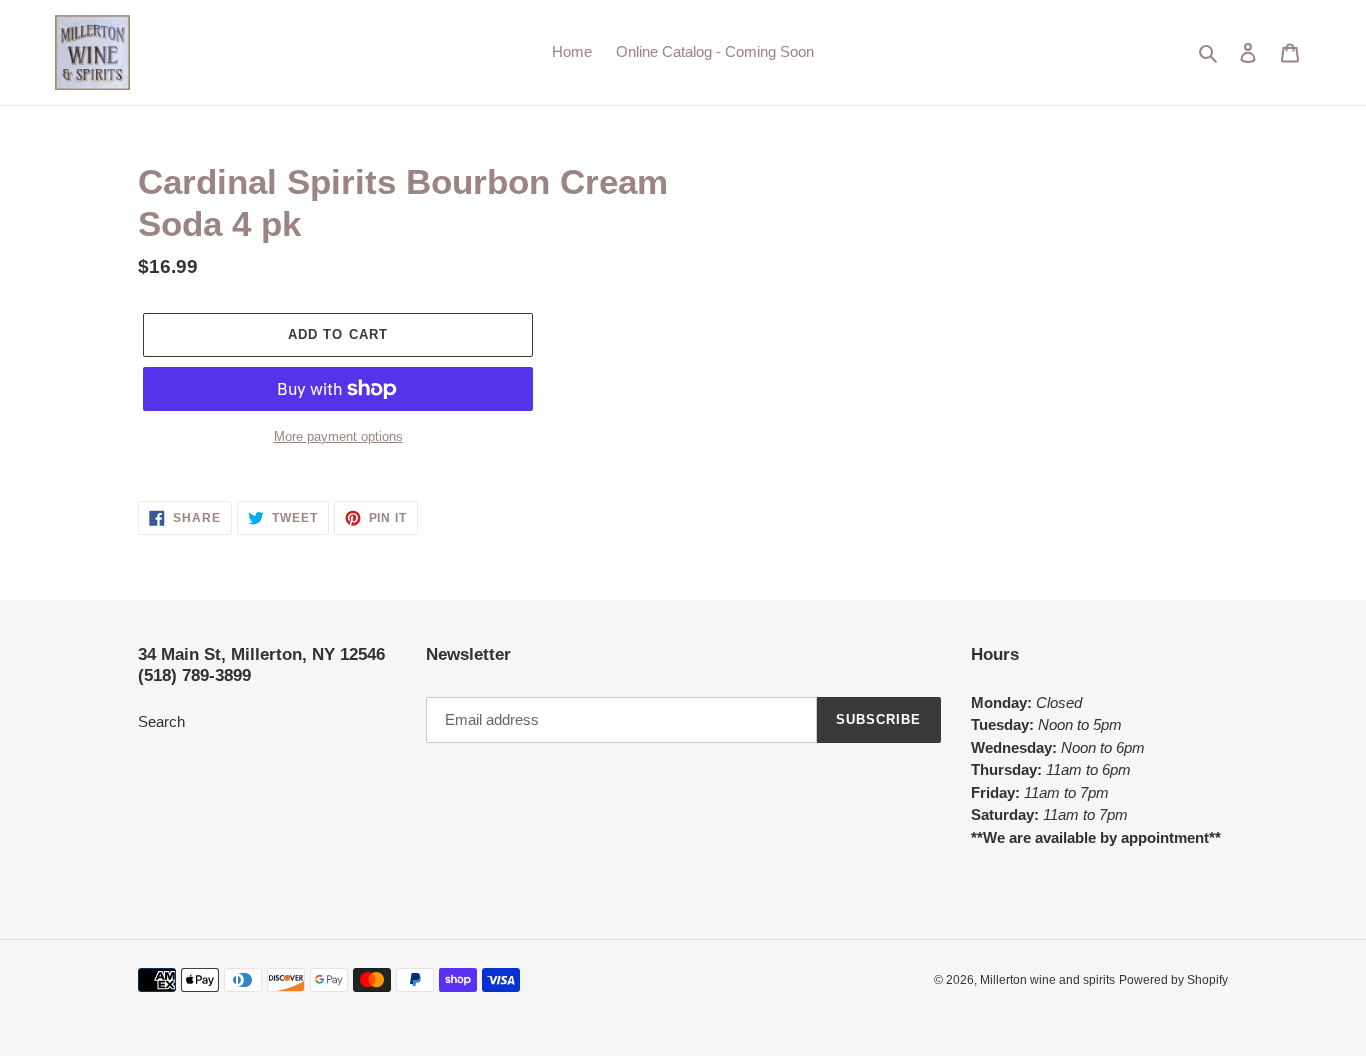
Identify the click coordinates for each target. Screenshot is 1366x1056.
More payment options (338, 436)
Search (161, 721)
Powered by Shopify (1173, 980)
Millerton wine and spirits (1047, 980)
